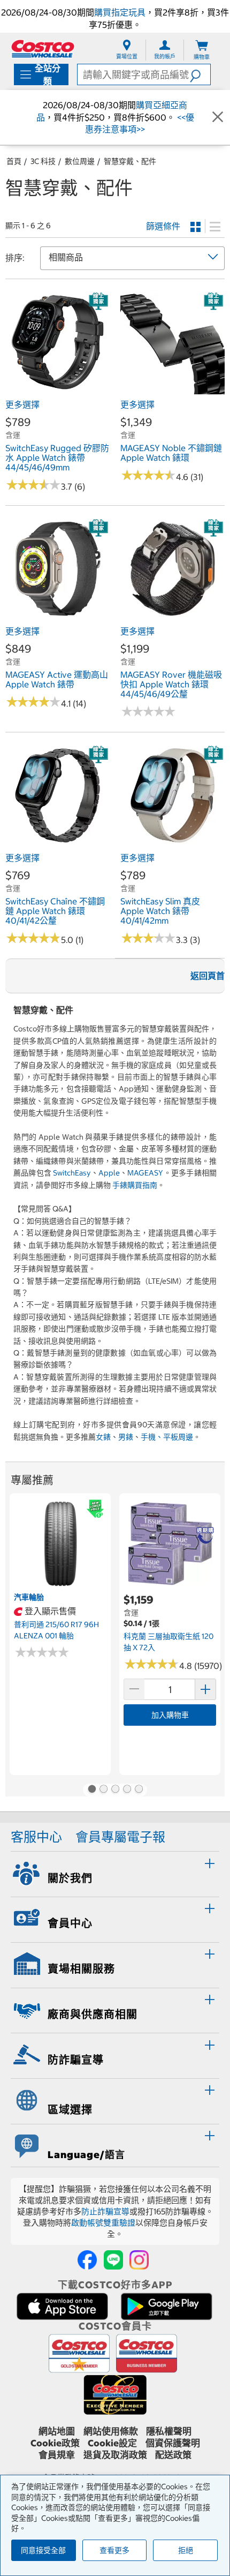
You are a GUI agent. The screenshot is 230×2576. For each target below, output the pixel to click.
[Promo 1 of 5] (91, 1790)
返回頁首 (208, 976)
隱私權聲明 (169, 2431)
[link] (57, 388)
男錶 (126, 1437)
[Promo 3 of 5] (115, 1790)
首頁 (14, 161)
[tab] (115, 1873)
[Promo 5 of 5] (139, 1790)
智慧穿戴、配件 (130, 161)
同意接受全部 (43, 2550)
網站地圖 (57, 2431)
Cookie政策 (55, 2443)
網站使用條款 (111, 2431)
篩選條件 (163, 226)
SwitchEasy (72, 1173)
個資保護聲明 (173, 2443)
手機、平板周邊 (167, 1437)
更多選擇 (22, 405)
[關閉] (218, 117)
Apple (109, 1173)
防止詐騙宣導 (105, 2211)
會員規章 (57, 2455)
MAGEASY (145, 1173)
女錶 (103, 1437)
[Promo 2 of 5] (103, 1790)
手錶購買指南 (135, 1185)
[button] (200, 74)
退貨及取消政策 (115, 2455)
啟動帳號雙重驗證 (103, 2223)
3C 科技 (43, 161)
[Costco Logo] (43, 48)
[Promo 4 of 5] (127, 1790)
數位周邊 (80, 161)
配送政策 (173, 2455)
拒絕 (186, 2550)
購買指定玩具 (120, 12)
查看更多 (114, 2550)
